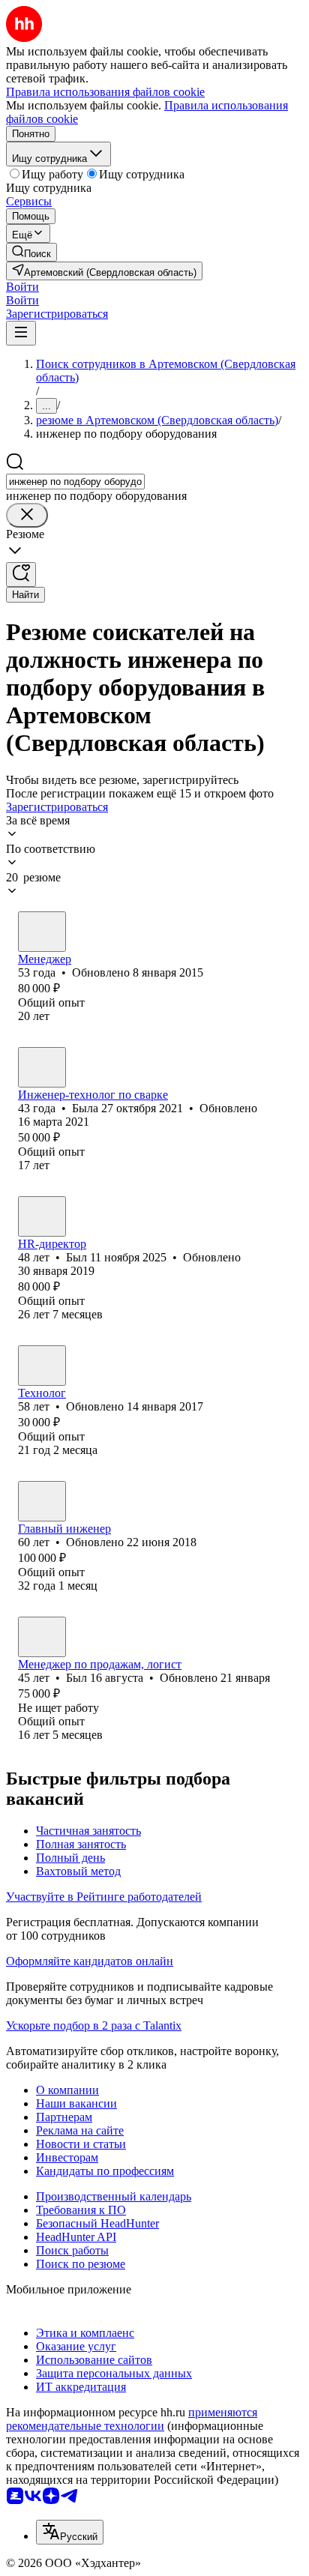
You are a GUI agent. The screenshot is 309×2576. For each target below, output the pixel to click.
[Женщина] (42, 1067)
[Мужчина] (42, 932)
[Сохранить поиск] (21, 574)
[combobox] (75, 482)
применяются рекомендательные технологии (132, 2419)
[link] (31, 252)
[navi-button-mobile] (21, 333)
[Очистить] (27, 515)
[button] (22, 287)
